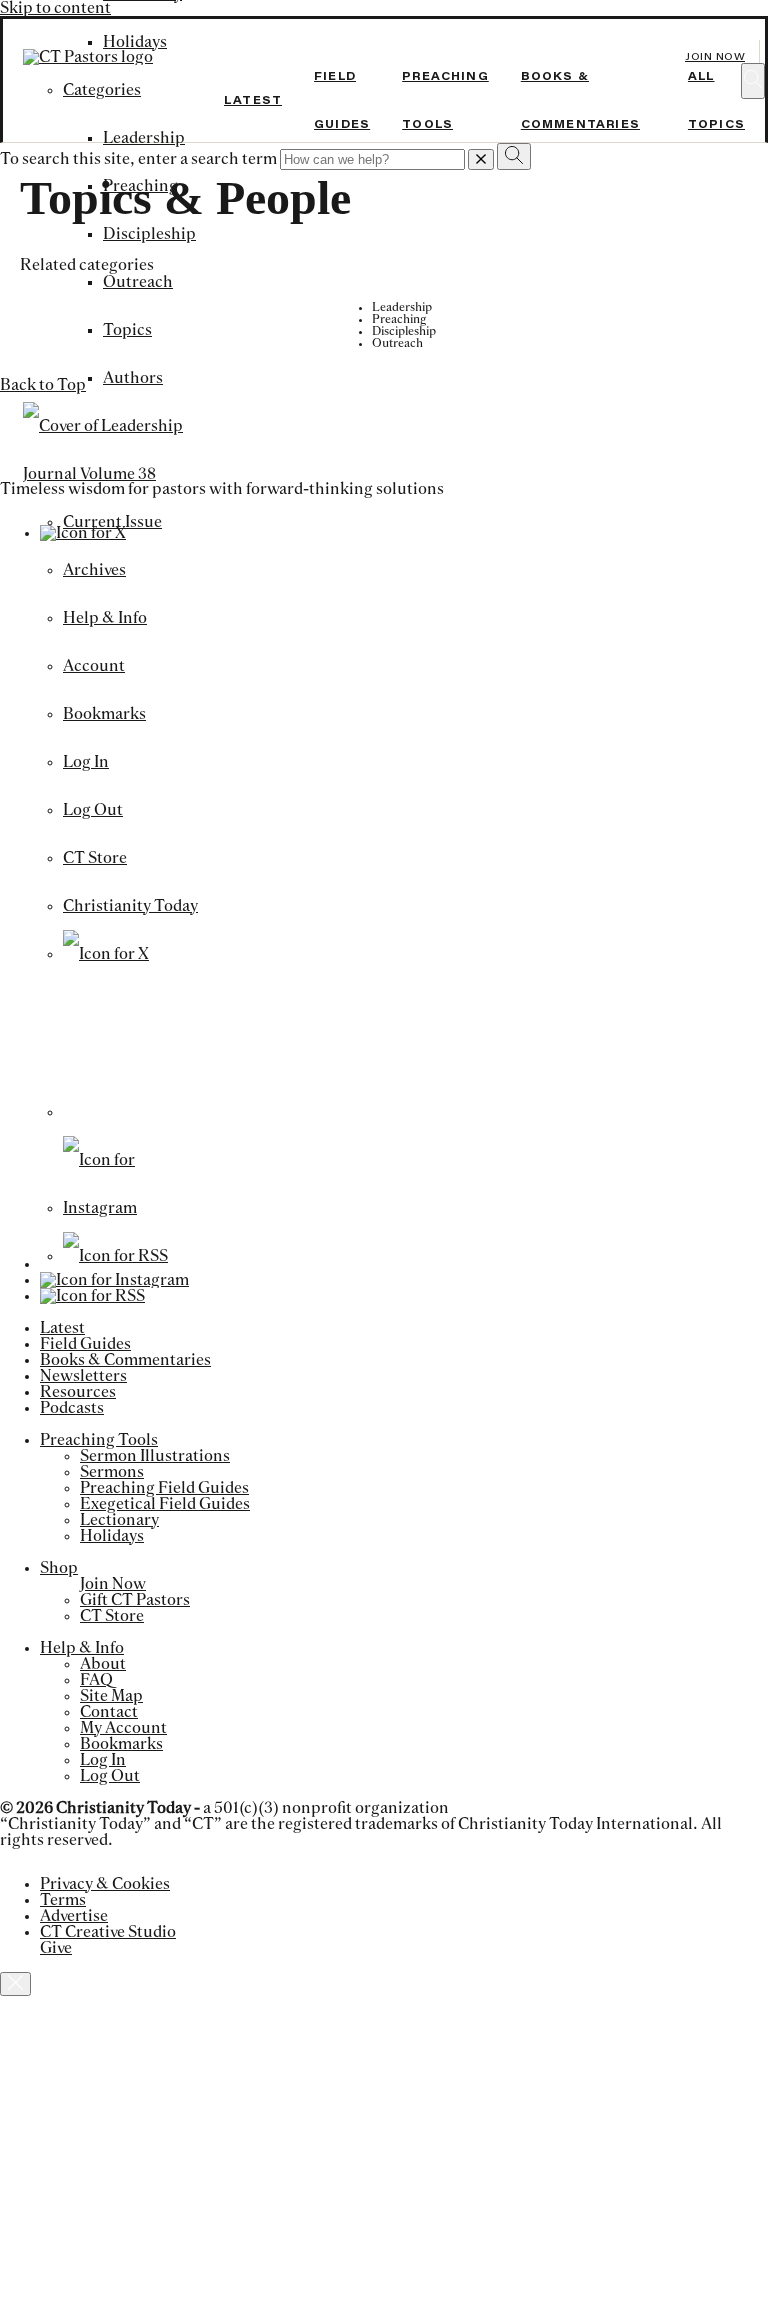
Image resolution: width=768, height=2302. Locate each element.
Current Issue (112, 522)
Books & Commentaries (125, 1360)
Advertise (74, 1916)
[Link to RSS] (115, 1256)
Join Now (715, 56)
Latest (253, 100)
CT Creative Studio (108, 1932)
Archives (94, 570)
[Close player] (15, 1984)
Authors (133, 378)
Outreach (138, 282)
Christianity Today (130, 906)
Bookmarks (104, 714)
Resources (78, 1392)
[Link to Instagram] (132, 1208)
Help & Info (105, 618)
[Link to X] (106, 954)
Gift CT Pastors (135, 1600)
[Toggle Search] (753, 81)
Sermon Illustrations (155, 1456)
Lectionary (119, 1520)
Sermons (112, 1472)
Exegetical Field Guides (165, 1504)
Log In (86, 762)
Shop (59, 1568)
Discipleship (149, 234)
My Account (123, 1728)
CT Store (95, 858)
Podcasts (72, 1408)
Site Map (111, 1696)
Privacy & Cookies (105, 1884)
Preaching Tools (99, 1440)
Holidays (112, 1536)
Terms (63, 1900)
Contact (109, 1712)
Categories (102, 90)
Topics (127, 330)
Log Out (93, 810)
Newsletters (83, 1376)
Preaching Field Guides (164, 1488)
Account (94, 666)
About (103, 1664)
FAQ (96, 1680)
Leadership (144, 138)
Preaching (140, 186)
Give (56, 1948)
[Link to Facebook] (132, 1112)
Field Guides (85, 1344)
